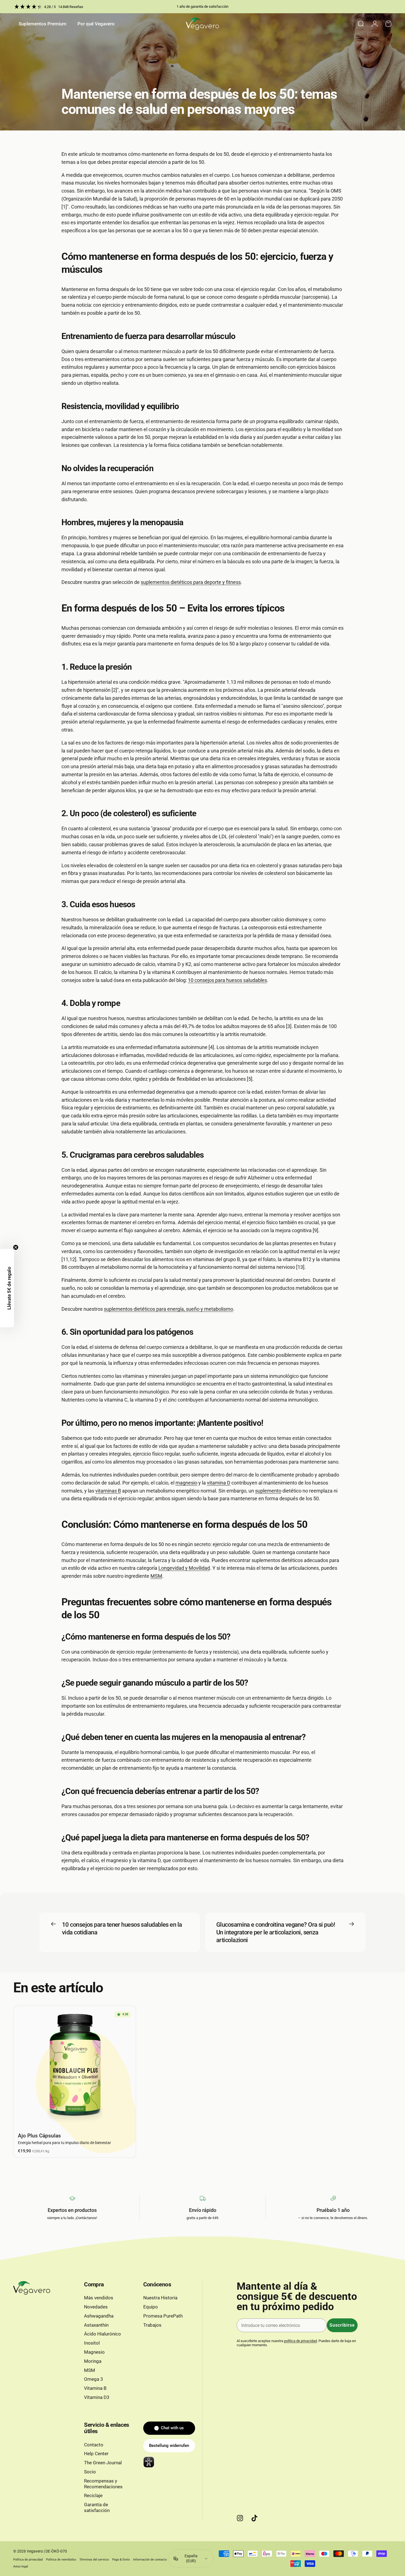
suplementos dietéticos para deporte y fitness (191, 582)
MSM (156, 1576)
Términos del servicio (94, 2560)
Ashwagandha (99, 2316)
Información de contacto (150, 2560)
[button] (7, 1288)
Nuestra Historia (160, 2298)
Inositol (92, 2343)
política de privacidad (300, 2341)
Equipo (151, 2307)
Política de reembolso (61, 2560)
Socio (90, 2472)
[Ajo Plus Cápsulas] (75, 2067)
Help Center (96, 2454)
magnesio (186, 1483)
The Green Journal (103, 2463)
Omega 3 (94, 2379)
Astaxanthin (96, 2325)
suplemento (268, 1491)
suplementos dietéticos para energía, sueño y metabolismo (168, 1309)
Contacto (94, 2445)
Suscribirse (342, 2325)
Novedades (96, 2307)
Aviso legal (21, 2566)
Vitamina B (95, 2388)
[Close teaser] (16, 1247)
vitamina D (219, 1483)
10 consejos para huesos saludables (227, 980)
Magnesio (94, 2352)
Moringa (93, 2361)
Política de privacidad (28, 2560)
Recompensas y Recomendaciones (103, 2484)
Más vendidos (99, 2298)
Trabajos (152, 2325)
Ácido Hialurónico (102, 2334)
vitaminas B (108, 1491)
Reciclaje (93, 2496)
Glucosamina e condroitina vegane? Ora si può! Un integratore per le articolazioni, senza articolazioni (276, 1932)
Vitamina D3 (97, 2397)
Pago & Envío (121, 2560)
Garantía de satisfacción (97, 2508)
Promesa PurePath (163, 2316)
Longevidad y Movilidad (184, 1568)
